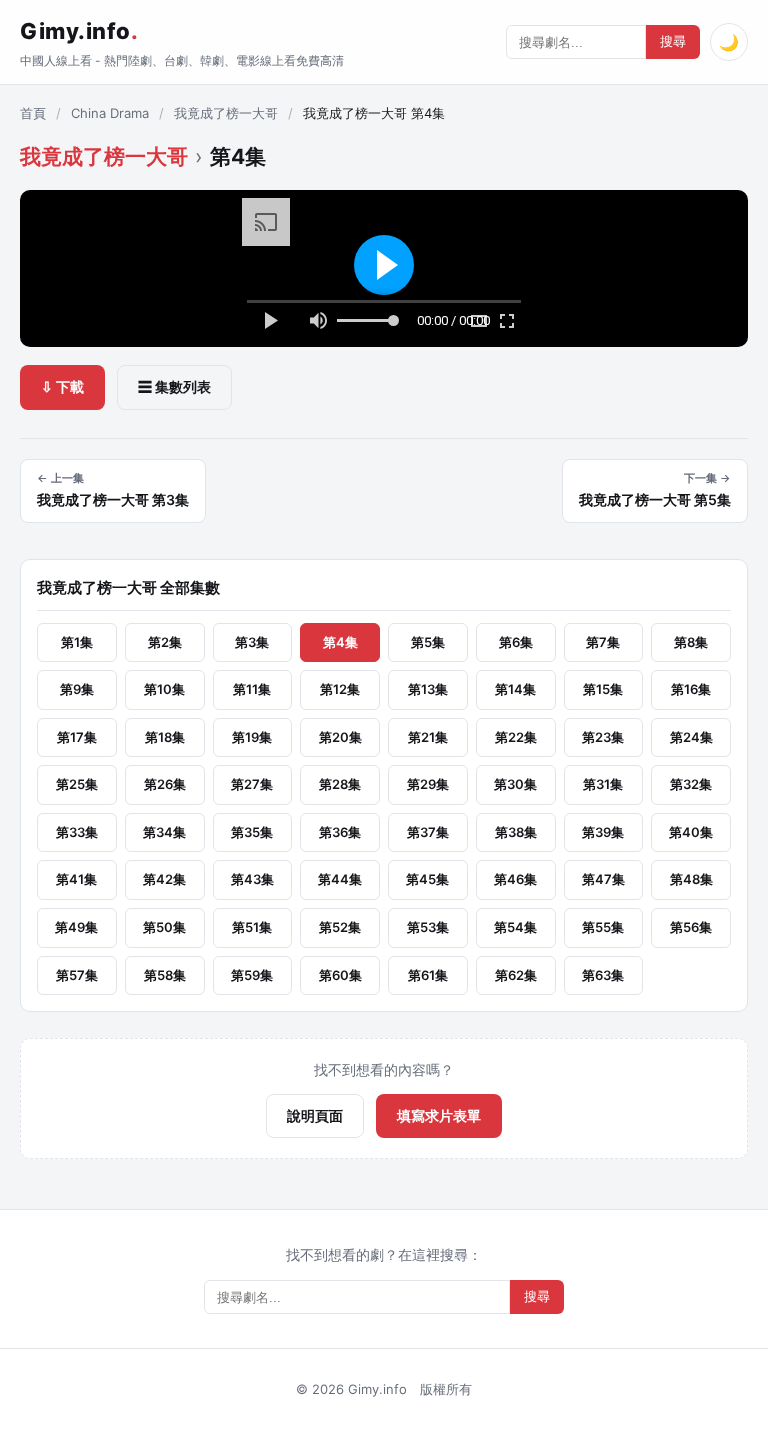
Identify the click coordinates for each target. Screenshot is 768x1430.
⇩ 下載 (62, 386)
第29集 (428, 784)
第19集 (252, 737)
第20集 (340, 737)
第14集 (515, 689)
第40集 (691, 832)
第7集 (603, 642)
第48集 (691, 879)
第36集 (340, 832)
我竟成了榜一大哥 (226, 113)
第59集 (252, 975)
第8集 (691, 642)
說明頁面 (315, 1115)
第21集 (428, 737)
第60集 (340, 975)
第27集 (252, 784)
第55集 (603, 927)
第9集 (77, 689)
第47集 (603, 879)
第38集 (516, 832)
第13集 (428, 689)
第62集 (516, 975)
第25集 (77, 784)
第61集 (428, 975)
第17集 (77, 737)
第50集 (164, 927)
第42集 (164, 879)
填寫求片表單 (439, 1115)
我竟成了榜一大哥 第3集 (113, 490)
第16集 (691, 689)
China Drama (110, 113)
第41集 (76, 879)
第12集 (340, 689)
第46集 (515, 879)
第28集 (340, 784)
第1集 (77, 642)
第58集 (165, 975)
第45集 (427, 879)
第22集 (516, 737)
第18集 (165, 737)
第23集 (603, 737)
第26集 (165, 784)
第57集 (77, 975)
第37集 (428, 832)
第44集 (340, 879)
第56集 (691, 927)
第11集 (252, 689)
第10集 (164, 689)
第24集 (691, 737)
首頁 (33, 113)
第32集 (691, 784)
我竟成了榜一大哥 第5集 (655, 490)
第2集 (165, 642)
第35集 (252, 832)
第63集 (603, 975)
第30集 (515, 784)
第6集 (516, 642)
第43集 (252, 879)
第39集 (603, 832)
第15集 (603, 689)
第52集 (340, 927)
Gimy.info (79, 31)
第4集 (340, 642)
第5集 (428, 642)
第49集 (76, 927)
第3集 (252, 642)
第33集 (77, 832)
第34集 (164, 832)
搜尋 (673, 41)
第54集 (515, 927)
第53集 (428, 927)
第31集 (603, 784)
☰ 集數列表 (174, 386)
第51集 (252, 927)
